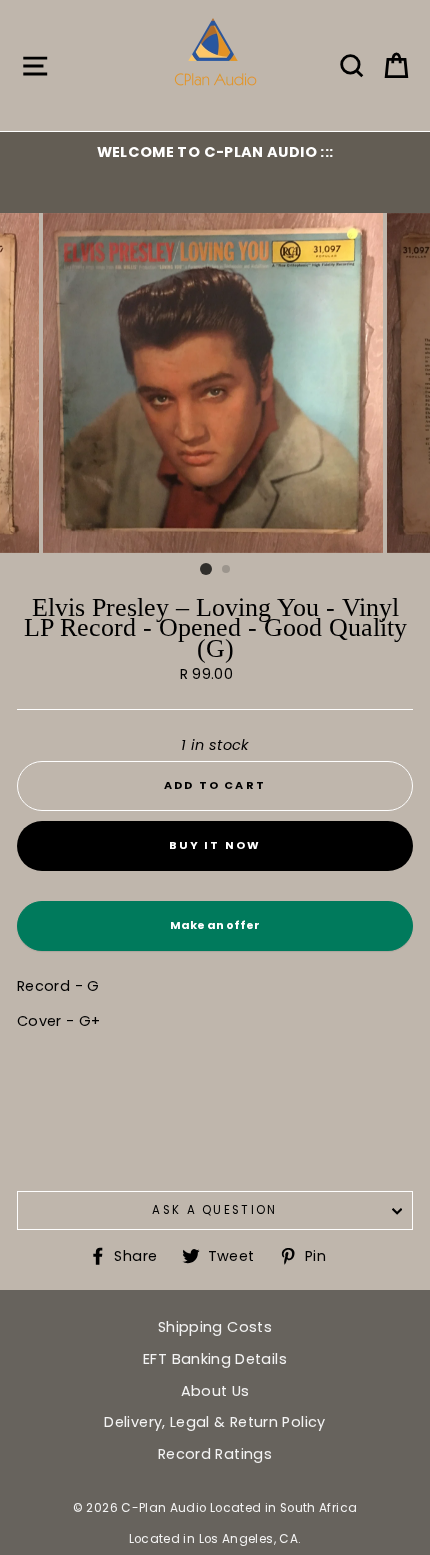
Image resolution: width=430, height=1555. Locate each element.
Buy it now (215, 845)
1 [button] (206, 569)
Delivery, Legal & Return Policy (214, 1422)
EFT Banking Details (215, 1359)
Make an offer (215, 934)
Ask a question (214, 1210)
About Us (215, 1391)
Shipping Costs (215, 1327)
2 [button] (227, 570)
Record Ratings (215, 1454)
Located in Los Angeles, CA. (215, 1539)
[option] (215, 152)
